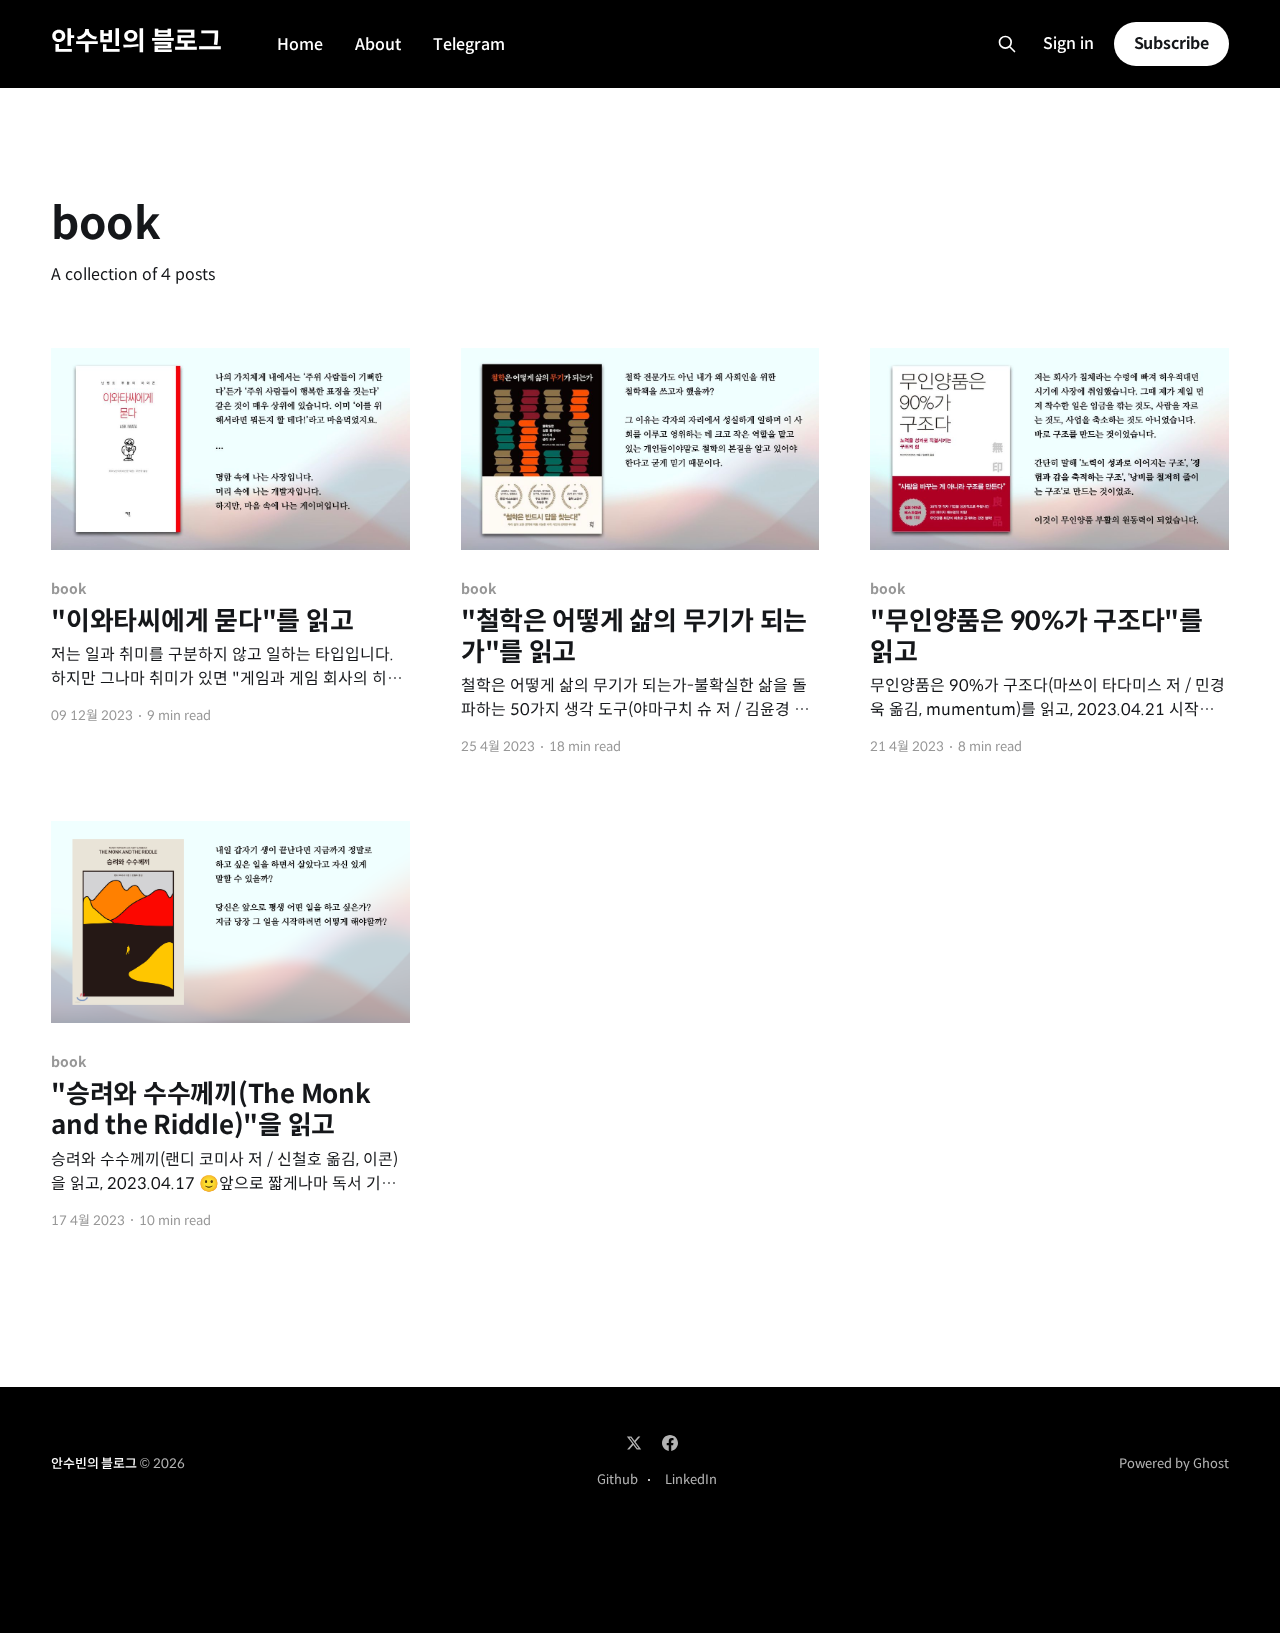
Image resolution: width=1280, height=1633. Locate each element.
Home (300, 44)
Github (617, 1479)
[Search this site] (1007, 44)
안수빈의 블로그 (136, 41)
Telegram (469, 44)
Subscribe (1171, 43)
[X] (634, 1443)
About (378, 44)
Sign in (1068, 44)
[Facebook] (670, 1443)
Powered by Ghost (1174, 1463)
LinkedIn (691, 1479)
